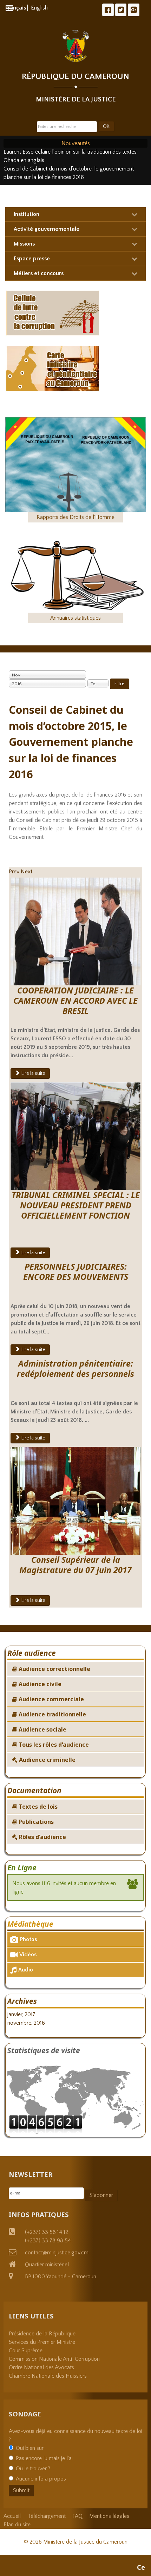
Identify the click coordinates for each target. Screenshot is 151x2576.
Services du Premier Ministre (42, 2342)
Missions (24, 244)
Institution (27, 214)
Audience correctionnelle (54, 1669)
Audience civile (39, 1684)
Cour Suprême (26, 2351)
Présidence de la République (42, 2334)
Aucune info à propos (41, 2479)
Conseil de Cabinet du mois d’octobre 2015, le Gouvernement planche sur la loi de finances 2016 (71, 742)
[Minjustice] (76, 46)
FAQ (77, 2516)
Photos (28, 1939)
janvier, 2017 (21, 2014)
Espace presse (32, 259)
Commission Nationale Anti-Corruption (54, 2359)
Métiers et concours (39, 273)
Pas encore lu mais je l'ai (44, 2458)
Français (16, 8)
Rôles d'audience (42, 1837)
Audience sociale (42, 1729)
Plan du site (17, 2525)
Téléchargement (47, 2516)
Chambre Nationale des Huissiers (48, 2376)
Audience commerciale (51, 1699)
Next (27, 872)
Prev (14, 872)
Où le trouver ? (33, 2469)
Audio (26, 1970)
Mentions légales (109, 2516)
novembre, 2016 (26, 2023)
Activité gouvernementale (47, 229)
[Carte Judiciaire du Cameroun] (53, 368)
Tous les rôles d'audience (53, 1745)
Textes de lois (37, 1807)
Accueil (12, 2516)
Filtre (120, 684)
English (39, 8)
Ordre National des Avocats (41, 2367)
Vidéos (28, 1955)
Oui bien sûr (30, 2448)
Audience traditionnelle (52, 1714)
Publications (35, 1822)
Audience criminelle (47, 1760)
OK (106, 126)
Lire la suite (33, 1073)
